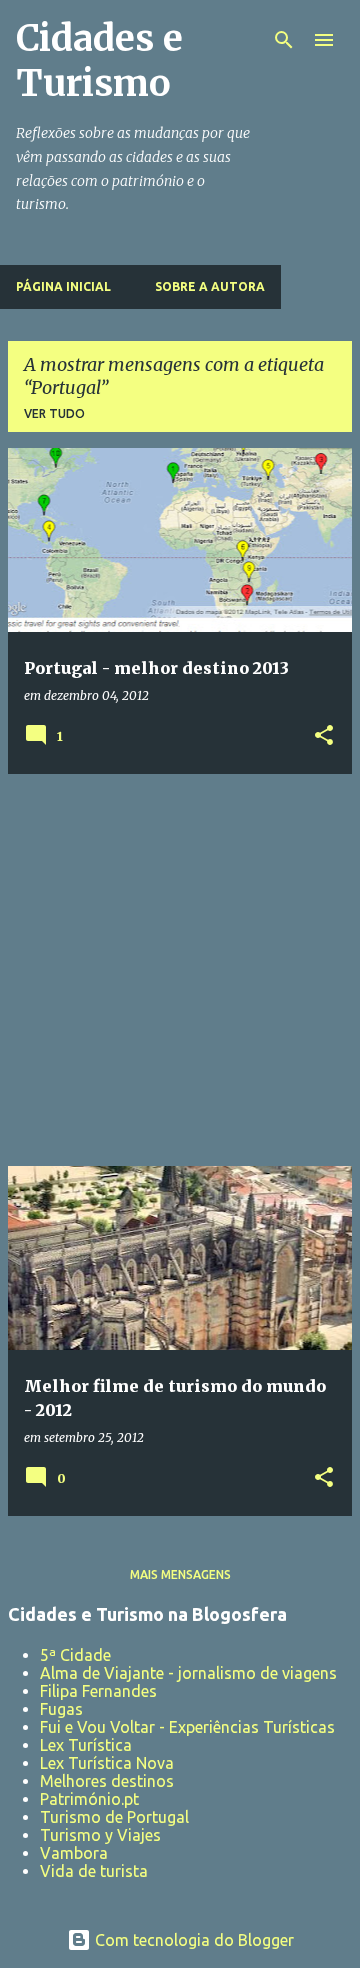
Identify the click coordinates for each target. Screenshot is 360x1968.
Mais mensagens (180, 1574)
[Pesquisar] (284, 40)
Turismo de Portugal (114, 1817)
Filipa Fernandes (98, 1691)
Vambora (74, 1853)
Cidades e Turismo (99, 61)
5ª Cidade (75, 1655)
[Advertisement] (180, 970)
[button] (324, 736)
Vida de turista (94, 1871)
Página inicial (63, 286)
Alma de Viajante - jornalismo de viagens (188, 1673)
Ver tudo (54, 413)
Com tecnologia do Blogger (192, 1940)
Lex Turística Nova (107, 1763)
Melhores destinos (107, 1781)
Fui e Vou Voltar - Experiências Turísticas (187, 1727)
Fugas (61, 1709)
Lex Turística (86, 1745)
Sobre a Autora (210, 286)
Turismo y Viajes (100, 1835)
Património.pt (89, 1799)
